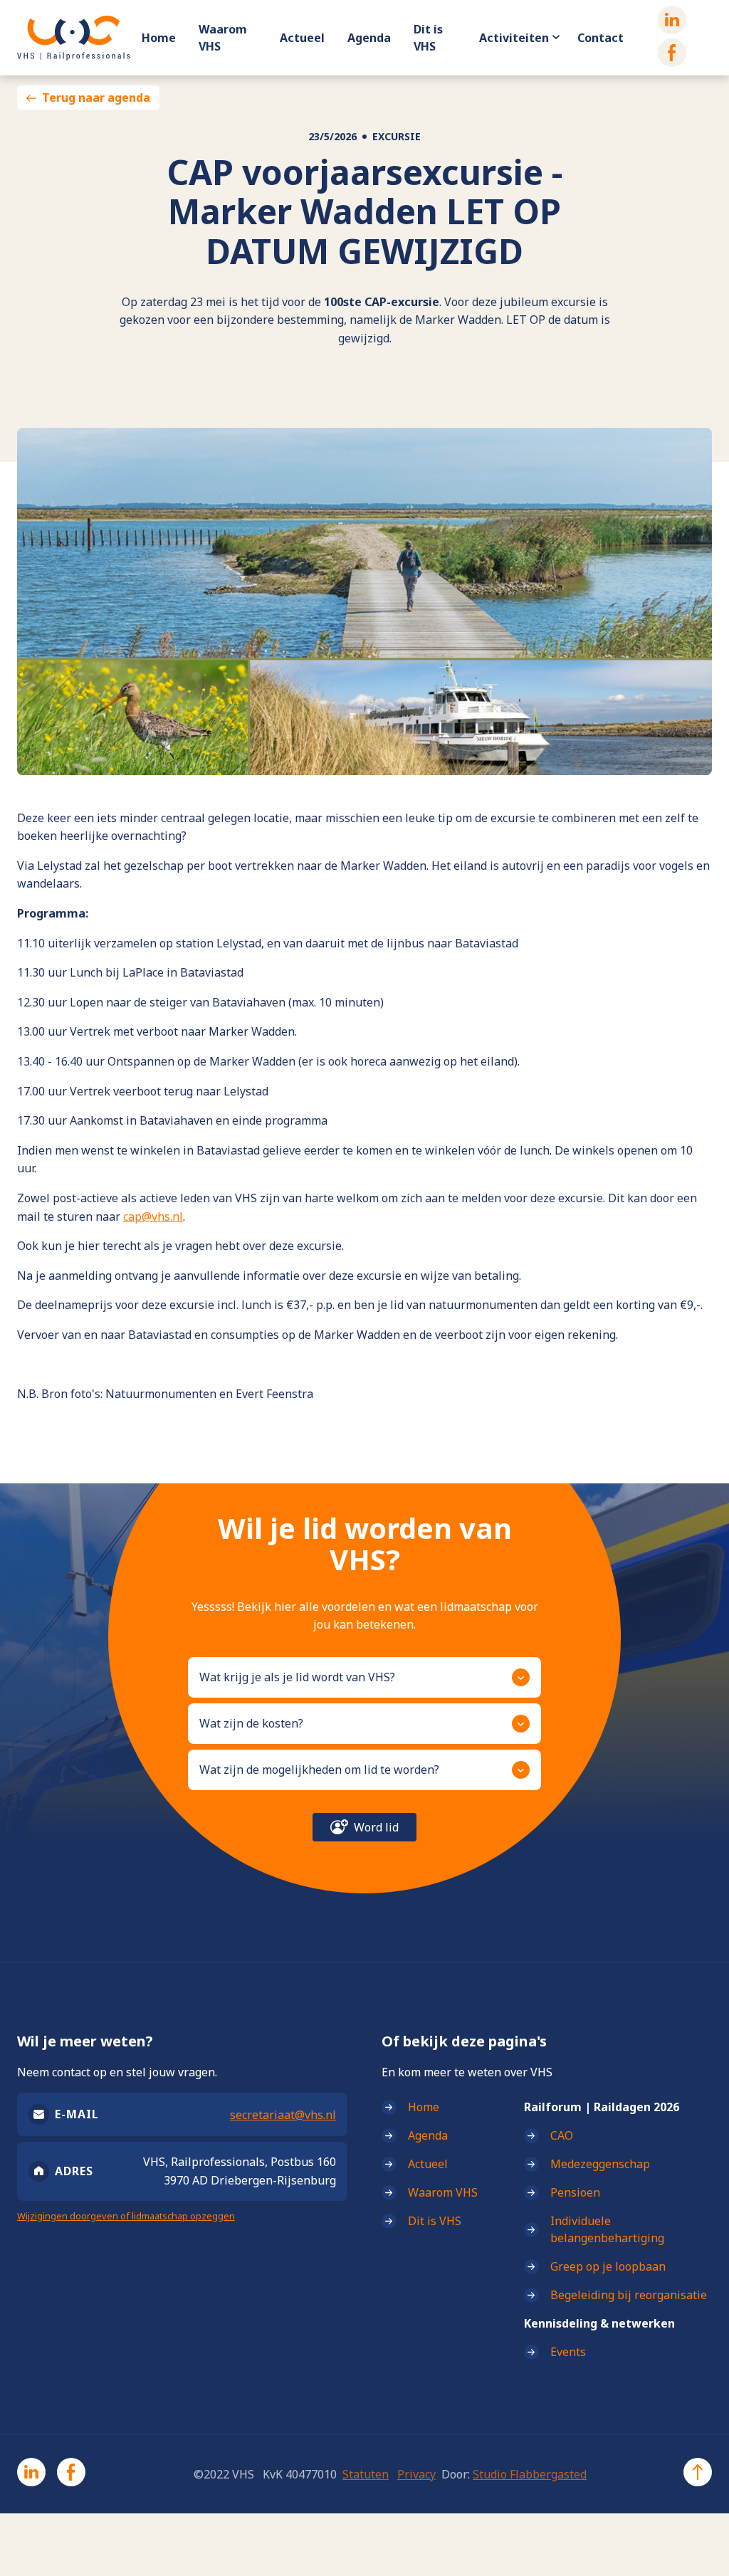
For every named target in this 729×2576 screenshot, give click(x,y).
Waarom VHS (223, 38)
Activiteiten (514, 38)
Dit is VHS (428, 38)
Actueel (302, 38)
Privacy (416, 2474)
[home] (74, 38)
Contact (600, 38)
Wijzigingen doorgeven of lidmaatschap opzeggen (126, 2216)
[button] (364, 1677)
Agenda (369, 38)
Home (159, 38)
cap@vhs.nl (153, 1216)
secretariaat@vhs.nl (283, 2115)
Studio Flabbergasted (530, 2474)
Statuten (366, 2474)
